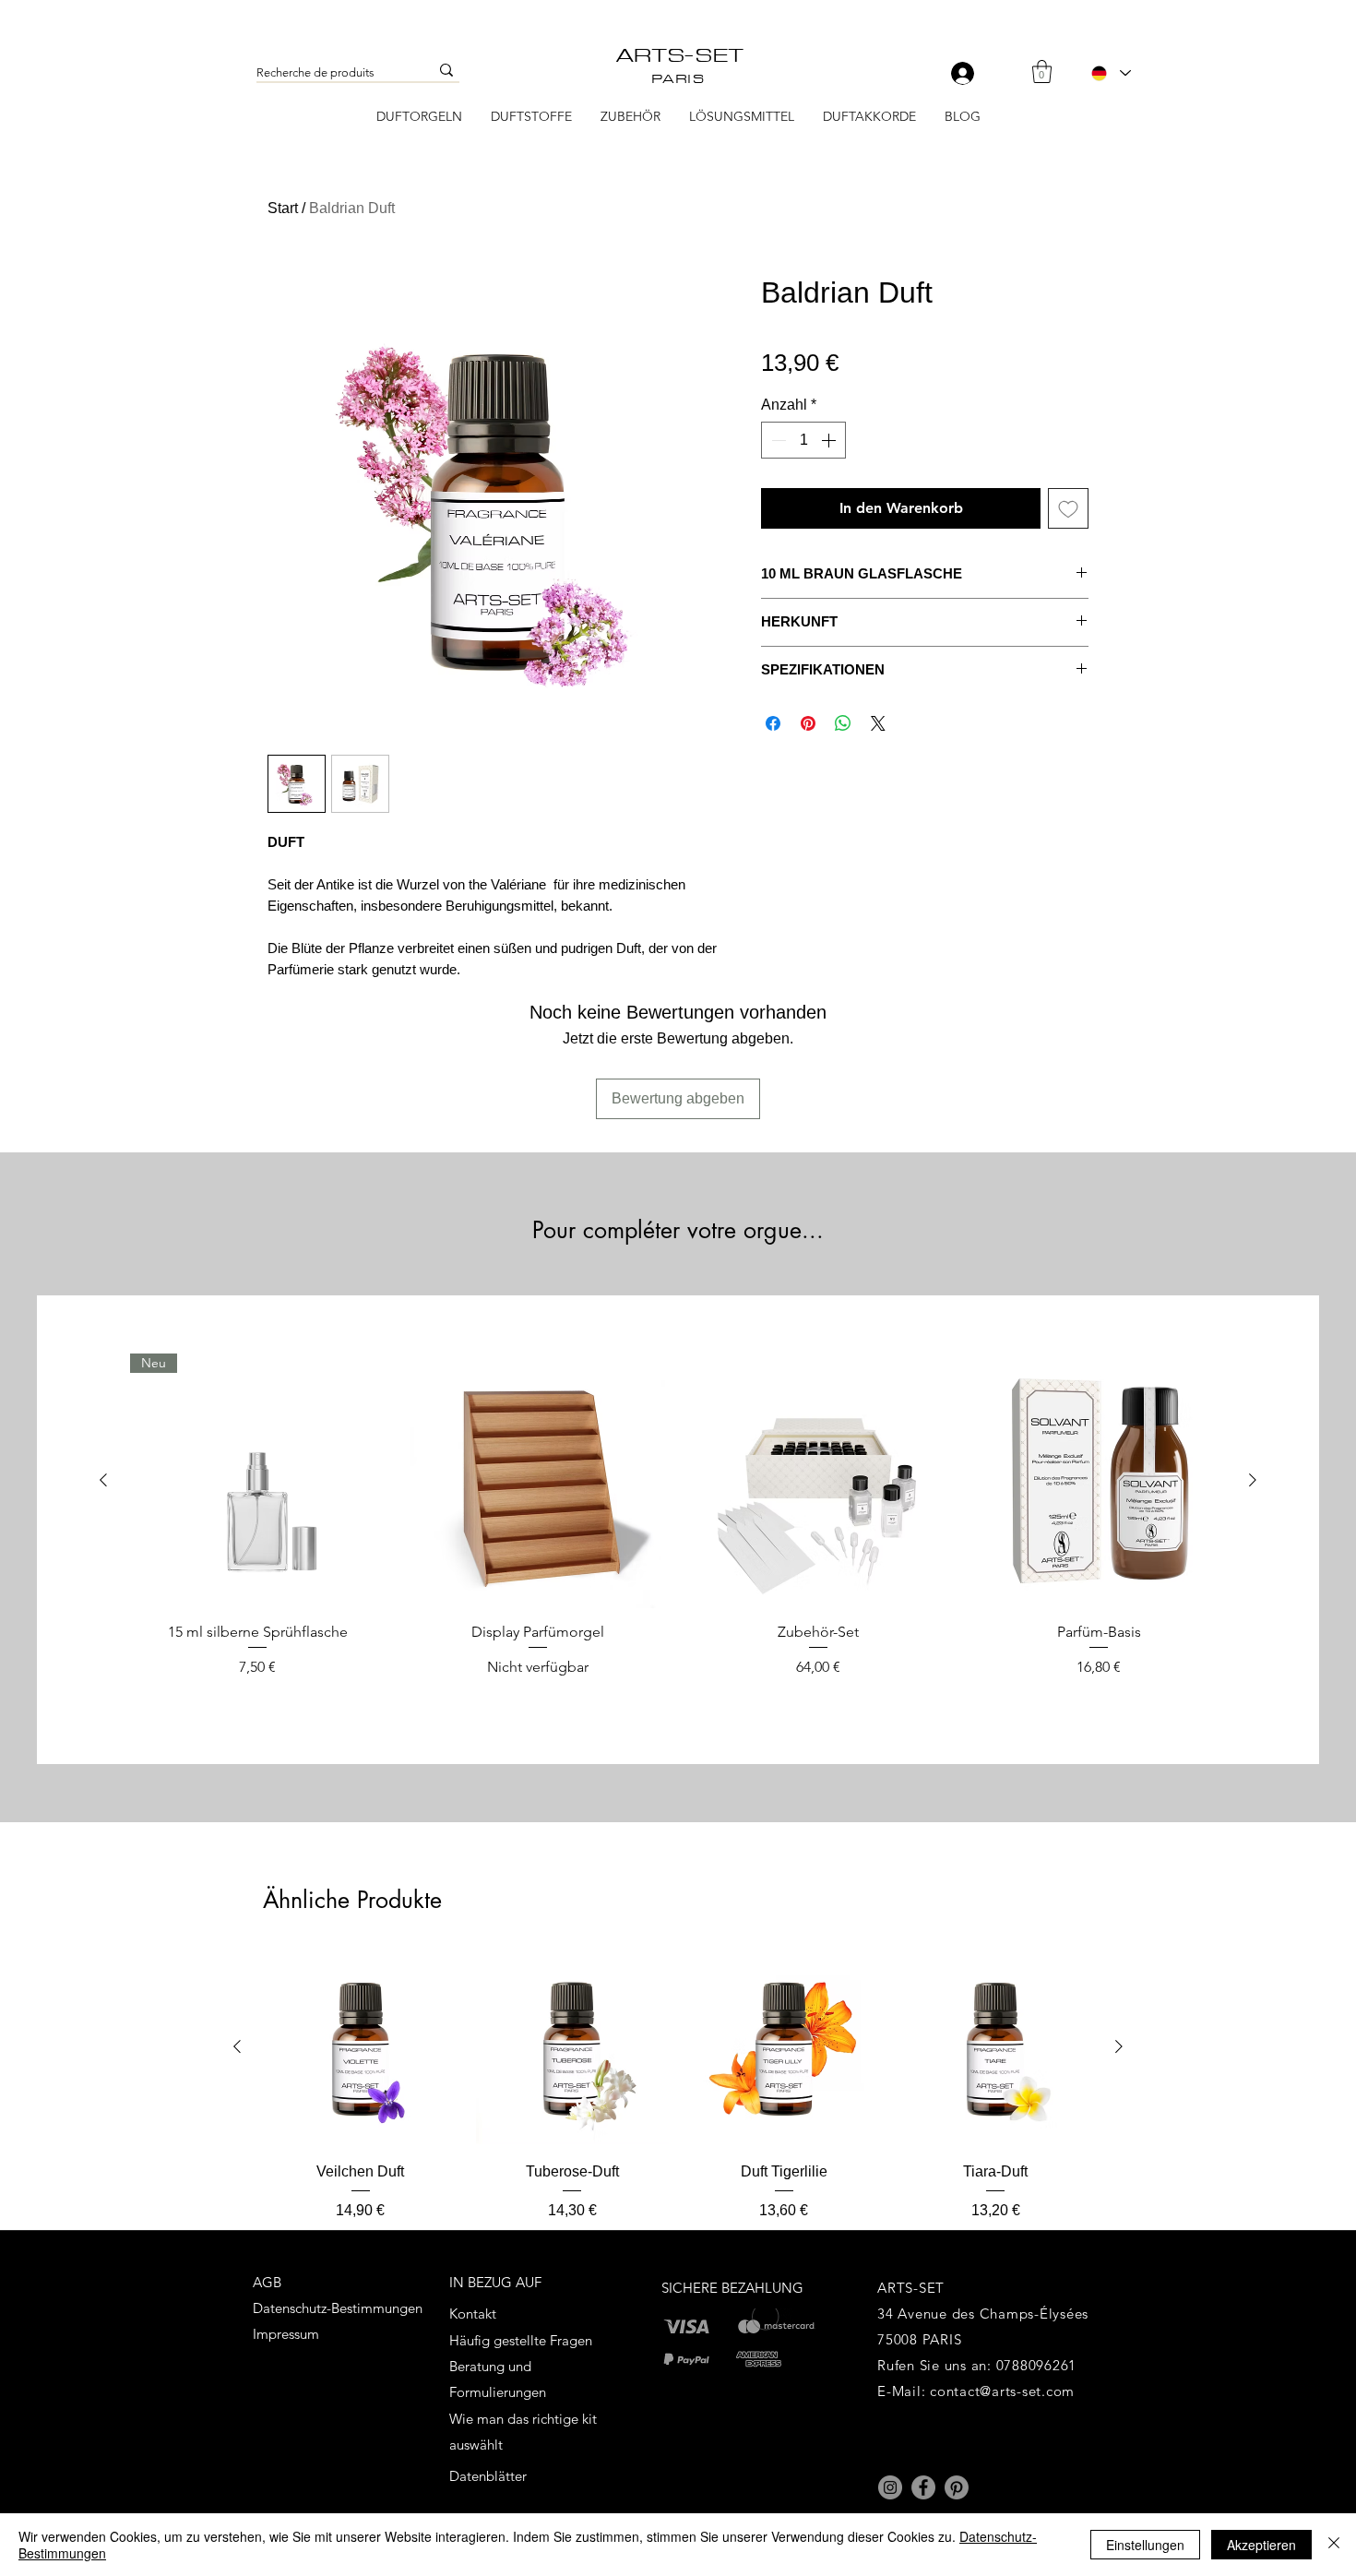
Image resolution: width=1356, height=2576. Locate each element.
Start (283, 208)
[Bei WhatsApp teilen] (843, 723)
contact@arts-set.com (1002, 2391)
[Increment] (830, 440)
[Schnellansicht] (538, 1481)
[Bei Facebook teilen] (773, 723)
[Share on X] (878, 723)
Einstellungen (1145, 2545)
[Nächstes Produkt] (1253, 1480)
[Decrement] (777, 440)
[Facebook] (923, 2487)
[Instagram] (890, 2487)
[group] (678, 1525)
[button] (1042, 72)
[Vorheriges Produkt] (103, 1480)
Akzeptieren (1261, 2545)
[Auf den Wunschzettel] (1068, 508)
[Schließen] (1334, 2545)
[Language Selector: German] (1110, 73)
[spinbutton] (803, 440)
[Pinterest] (957, 2487)
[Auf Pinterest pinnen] (808, 723)
